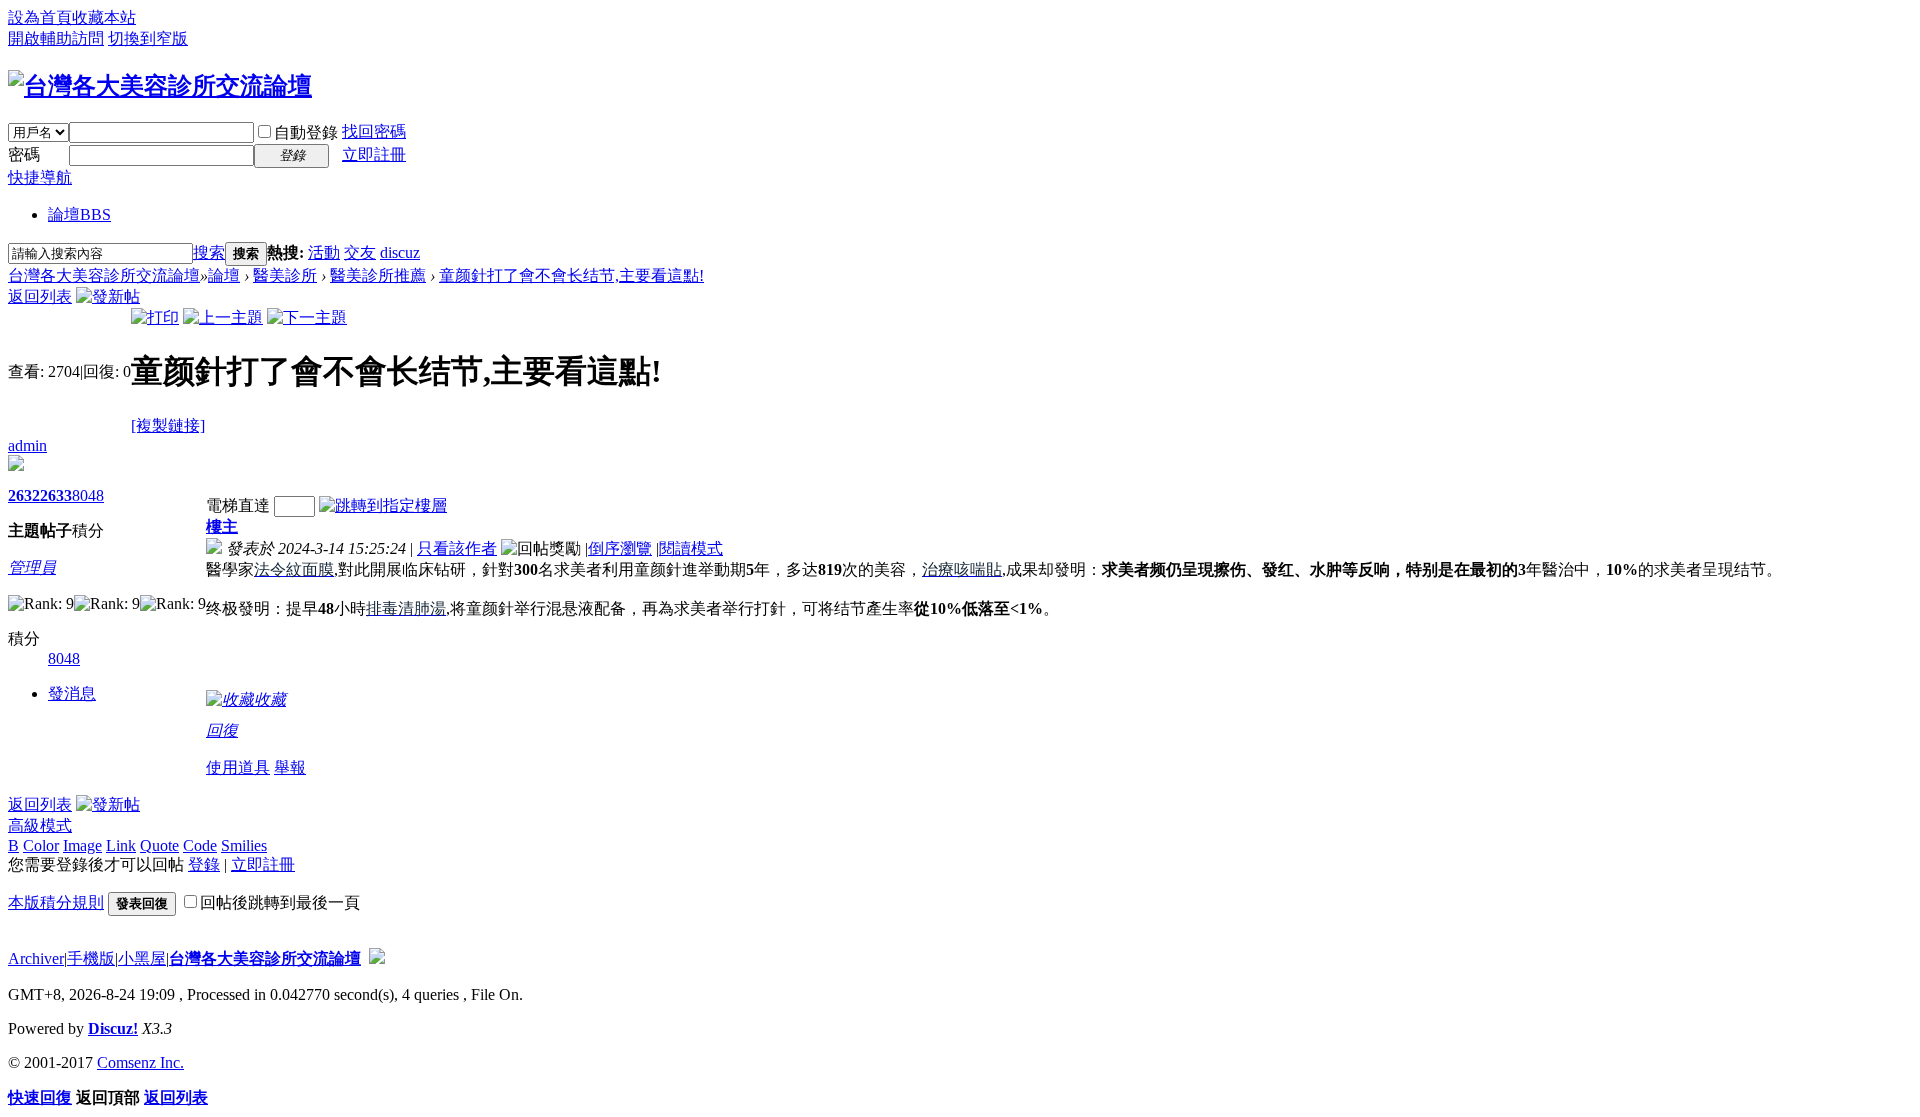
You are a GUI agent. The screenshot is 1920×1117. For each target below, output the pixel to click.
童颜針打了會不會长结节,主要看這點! (571, 275)
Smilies (244, 845)
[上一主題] (223, 317)
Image (82, 845)
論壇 (79, 214)
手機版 (91, 958)
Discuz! (113, 1028)
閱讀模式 (691, 548)
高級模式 (40, 825)
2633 (56, 495)
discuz (400, 252)
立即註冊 (374, 154)
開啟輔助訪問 (56, 38)
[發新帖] (108, 296)
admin (27, 445)
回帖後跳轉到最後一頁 (280, 902)
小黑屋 (142, 958)
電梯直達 (238, 505)
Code (200, 845)
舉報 (290, 767)
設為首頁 (40, 17)
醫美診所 (285, 275)
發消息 (72, 693)
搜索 (209, 252)
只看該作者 (457, 548)
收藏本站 (104, 17)
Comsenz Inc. (140, 1062)
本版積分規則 (56, 902)
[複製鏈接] (168, 425)
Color (41, 845)
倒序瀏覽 (620, 548)
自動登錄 (306, 132)
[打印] (155, 317)
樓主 (222, 526)
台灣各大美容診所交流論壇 (104, 275)
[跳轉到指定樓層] (383, 505)
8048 (88, 495)
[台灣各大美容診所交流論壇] (160, 86)
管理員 (32, 567)
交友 (360, 252)
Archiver (36, 958)
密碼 (24, 154)
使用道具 (238, 767)
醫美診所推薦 (378, 275)
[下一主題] (307, 317)
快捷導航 (40, 177)
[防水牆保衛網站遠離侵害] (377, 958)
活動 (324, 252)
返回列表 (40, 296)
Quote (159, 845)
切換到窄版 (148, 38)
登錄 (204, 864)
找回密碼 (374, 131)
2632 (24, 495)
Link (121, 845)
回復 (222, 730)
